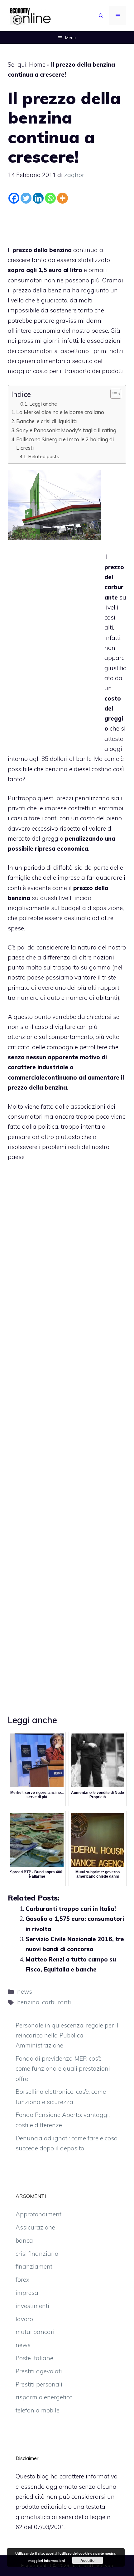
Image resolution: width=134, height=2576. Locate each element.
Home (37, 64)
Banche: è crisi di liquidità (46, 421)
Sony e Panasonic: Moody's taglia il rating (66, 430)
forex (22, 2280)
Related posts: (44, 456)
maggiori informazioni (47, 2561)
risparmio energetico (44, 2397)
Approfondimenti (39, 2214)
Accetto (87, 2560)
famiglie (19, 878)
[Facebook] (14, 198)
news (25, 1991)
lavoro (24, 2319)
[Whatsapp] (50, 198)
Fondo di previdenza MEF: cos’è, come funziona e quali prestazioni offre (63, 2069)
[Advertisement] (67, 223)
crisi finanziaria (37, 2254)
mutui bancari (35, 2332)
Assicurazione (35, 2227)
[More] (62, 198)
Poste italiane (34, 2358)
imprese (69, 878)
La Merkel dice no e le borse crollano (60, 412)
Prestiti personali (39, 2384)
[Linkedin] (38, 198)
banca (24, 2240)
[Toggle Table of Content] (113, 394)
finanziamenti (35, 2266)
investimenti (32, 2306)
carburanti (57, 2002)
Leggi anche (43, 404)
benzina (28, 2002)
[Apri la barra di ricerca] (101, 16)
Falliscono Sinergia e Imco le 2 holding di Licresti (65, 443)
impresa (27, 2293)
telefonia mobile (38, 2410)
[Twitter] (26, 198)
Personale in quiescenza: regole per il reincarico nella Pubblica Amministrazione (67, 2035)
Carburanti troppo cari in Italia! (71, 1909)
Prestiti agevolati (39, 2371)
